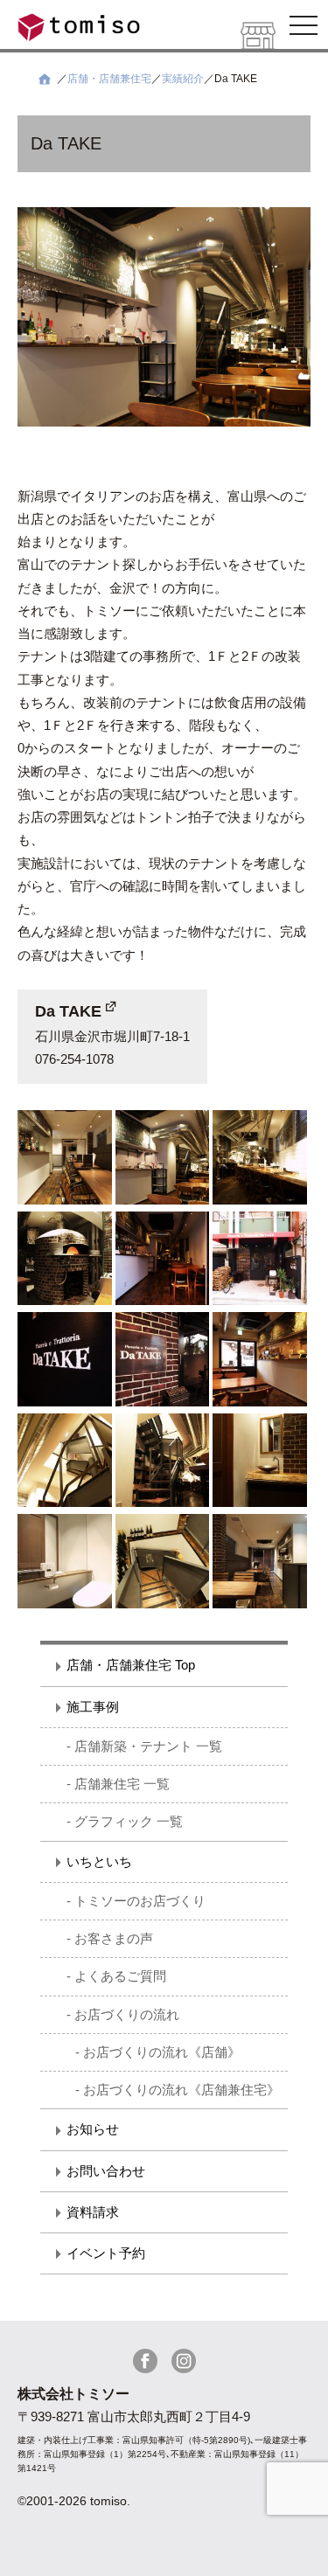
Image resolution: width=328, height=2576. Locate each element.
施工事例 (93, 1707)
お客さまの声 (114, 1938)
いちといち (99, 1861)
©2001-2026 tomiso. (74, 2501)
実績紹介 (183, 79)
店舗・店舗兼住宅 (109, 79)
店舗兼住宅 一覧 (122, 1784)
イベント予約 (106, 2253)
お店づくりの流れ (127, 2014)
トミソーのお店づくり (140, 1901)
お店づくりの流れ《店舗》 (162, 2052)
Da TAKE (68, 1011)
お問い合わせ (106, 2171)
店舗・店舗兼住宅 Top (131, 1665)
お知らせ (93, 2129)
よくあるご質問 (120, 1976)
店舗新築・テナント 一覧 (148, 1746)
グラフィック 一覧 (129, 1821)
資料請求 (93, 2212)
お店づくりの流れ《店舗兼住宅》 (181, 2090)
